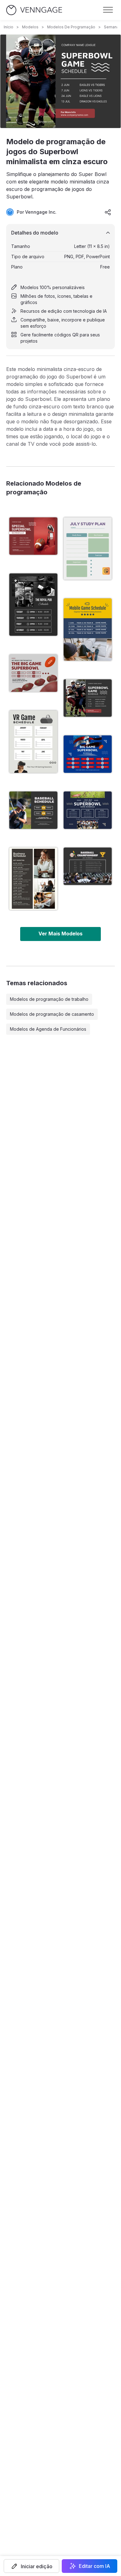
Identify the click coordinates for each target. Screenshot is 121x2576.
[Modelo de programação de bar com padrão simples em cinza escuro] (33, 605)
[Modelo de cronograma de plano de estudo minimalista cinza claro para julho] (88, 549)
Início (9, 27)
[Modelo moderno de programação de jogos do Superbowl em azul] (88, 810)
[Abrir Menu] (108, 10)
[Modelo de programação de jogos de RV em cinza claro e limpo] (33, 742)
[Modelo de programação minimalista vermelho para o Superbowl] (33, 536)
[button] (31, 2566)
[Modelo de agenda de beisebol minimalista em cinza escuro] (33, 810)
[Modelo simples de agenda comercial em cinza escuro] (33, 879)
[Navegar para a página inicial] (34, 10)
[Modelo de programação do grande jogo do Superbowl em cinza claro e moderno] (33, 673)
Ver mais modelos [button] (60, 934)
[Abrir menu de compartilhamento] (108, 212)
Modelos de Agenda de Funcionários (48, 1029)
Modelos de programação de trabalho (49, 999)
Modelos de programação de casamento (52, 1014)
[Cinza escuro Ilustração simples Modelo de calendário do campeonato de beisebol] (88, 866)
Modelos (30, 27)
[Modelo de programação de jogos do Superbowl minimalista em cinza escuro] (88, 698)
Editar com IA (94, 2566)
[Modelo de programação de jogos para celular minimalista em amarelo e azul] (88, 630)
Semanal (112, 27)
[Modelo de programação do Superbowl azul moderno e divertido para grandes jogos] (88, 754)
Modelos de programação (71, 27)
